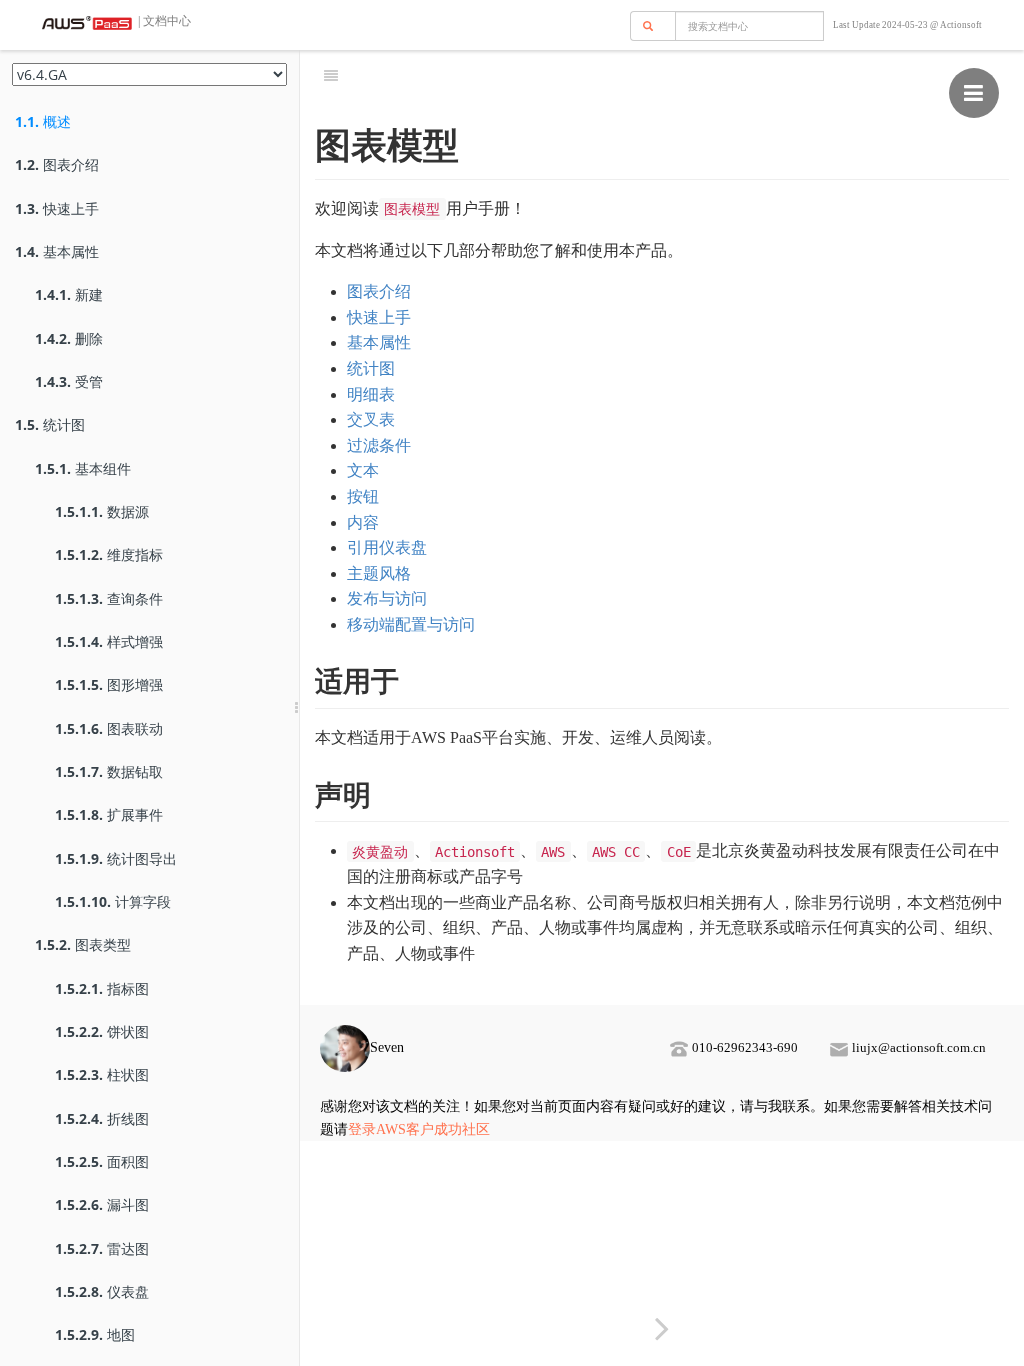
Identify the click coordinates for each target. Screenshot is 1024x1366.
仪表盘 (102, 1291)
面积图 (102, 1161)
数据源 (102, 511)
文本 (363, 470)
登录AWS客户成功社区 (419, 1129)
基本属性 (57, 251)
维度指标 (109, 554)
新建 (69, 294)
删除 (69, 338)
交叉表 (371, 419)
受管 (69, 381)
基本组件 (83, 468)
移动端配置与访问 (411, 624)
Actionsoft (961, 25)
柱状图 (102, 1074)
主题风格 (379, 573)
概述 (43, 121)
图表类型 (83, 944)
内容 (363, 522)
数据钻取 (109, 771)
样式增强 (109, 641)
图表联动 (109, 728)
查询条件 (109, 598)
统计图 (50, 424)
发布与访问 (387, 598)
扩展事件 (109, 814)
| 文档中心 (163, 21)
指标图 (102, 988)
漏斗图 (102, 1204)
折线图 (102, 1118)
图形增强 (109, 684)
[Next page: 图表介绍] (662, 1329)
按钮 (363, 496)
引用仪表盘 (387, 547)
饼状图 (102, 1031)
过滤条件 (379, 445)
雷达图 (102, 1248)
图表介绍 (57, 164)
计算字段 (113, 901)
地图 (95, 1334)
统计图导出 (116, 858)
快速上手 (57, 208)
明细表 (371, 394)
